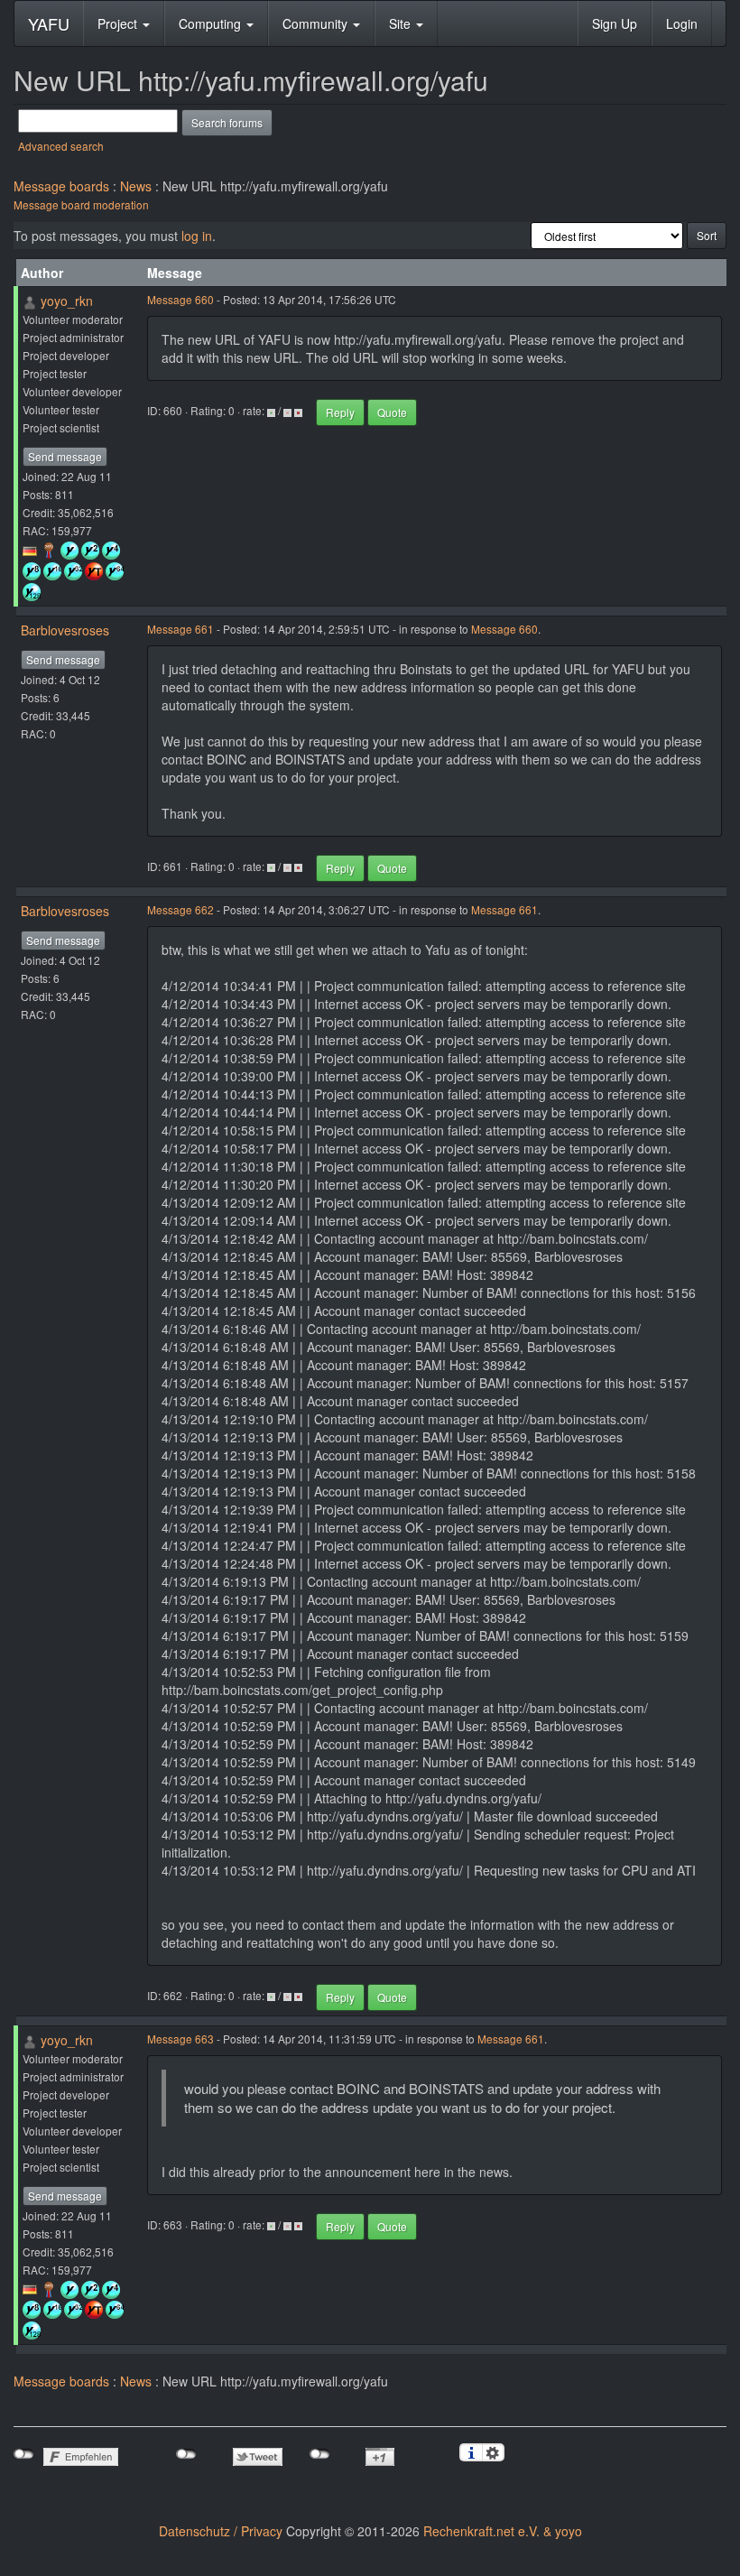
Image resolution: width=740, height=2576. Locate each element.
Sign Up (615, 23)
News (136, 186)
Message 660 (180, 299)
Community (317, 23)
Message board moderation (81, 204)
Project (119, 23)
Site (402, 23)
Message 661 (180, 629)
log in (197, 236)
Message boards (61, 186)
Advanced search (61, 146)
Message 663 (180, 2039)
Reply (340, 412)
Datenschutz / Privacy (221, 2531)
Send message (65, 456)
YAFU (49, 23)
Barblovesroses (65, 630)
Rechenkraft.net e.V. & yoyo (503, 2531)
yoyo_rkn (67, 301)
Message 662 (180, 909)
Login (682, 23)
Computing (212, 23)
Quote (392, 412)
